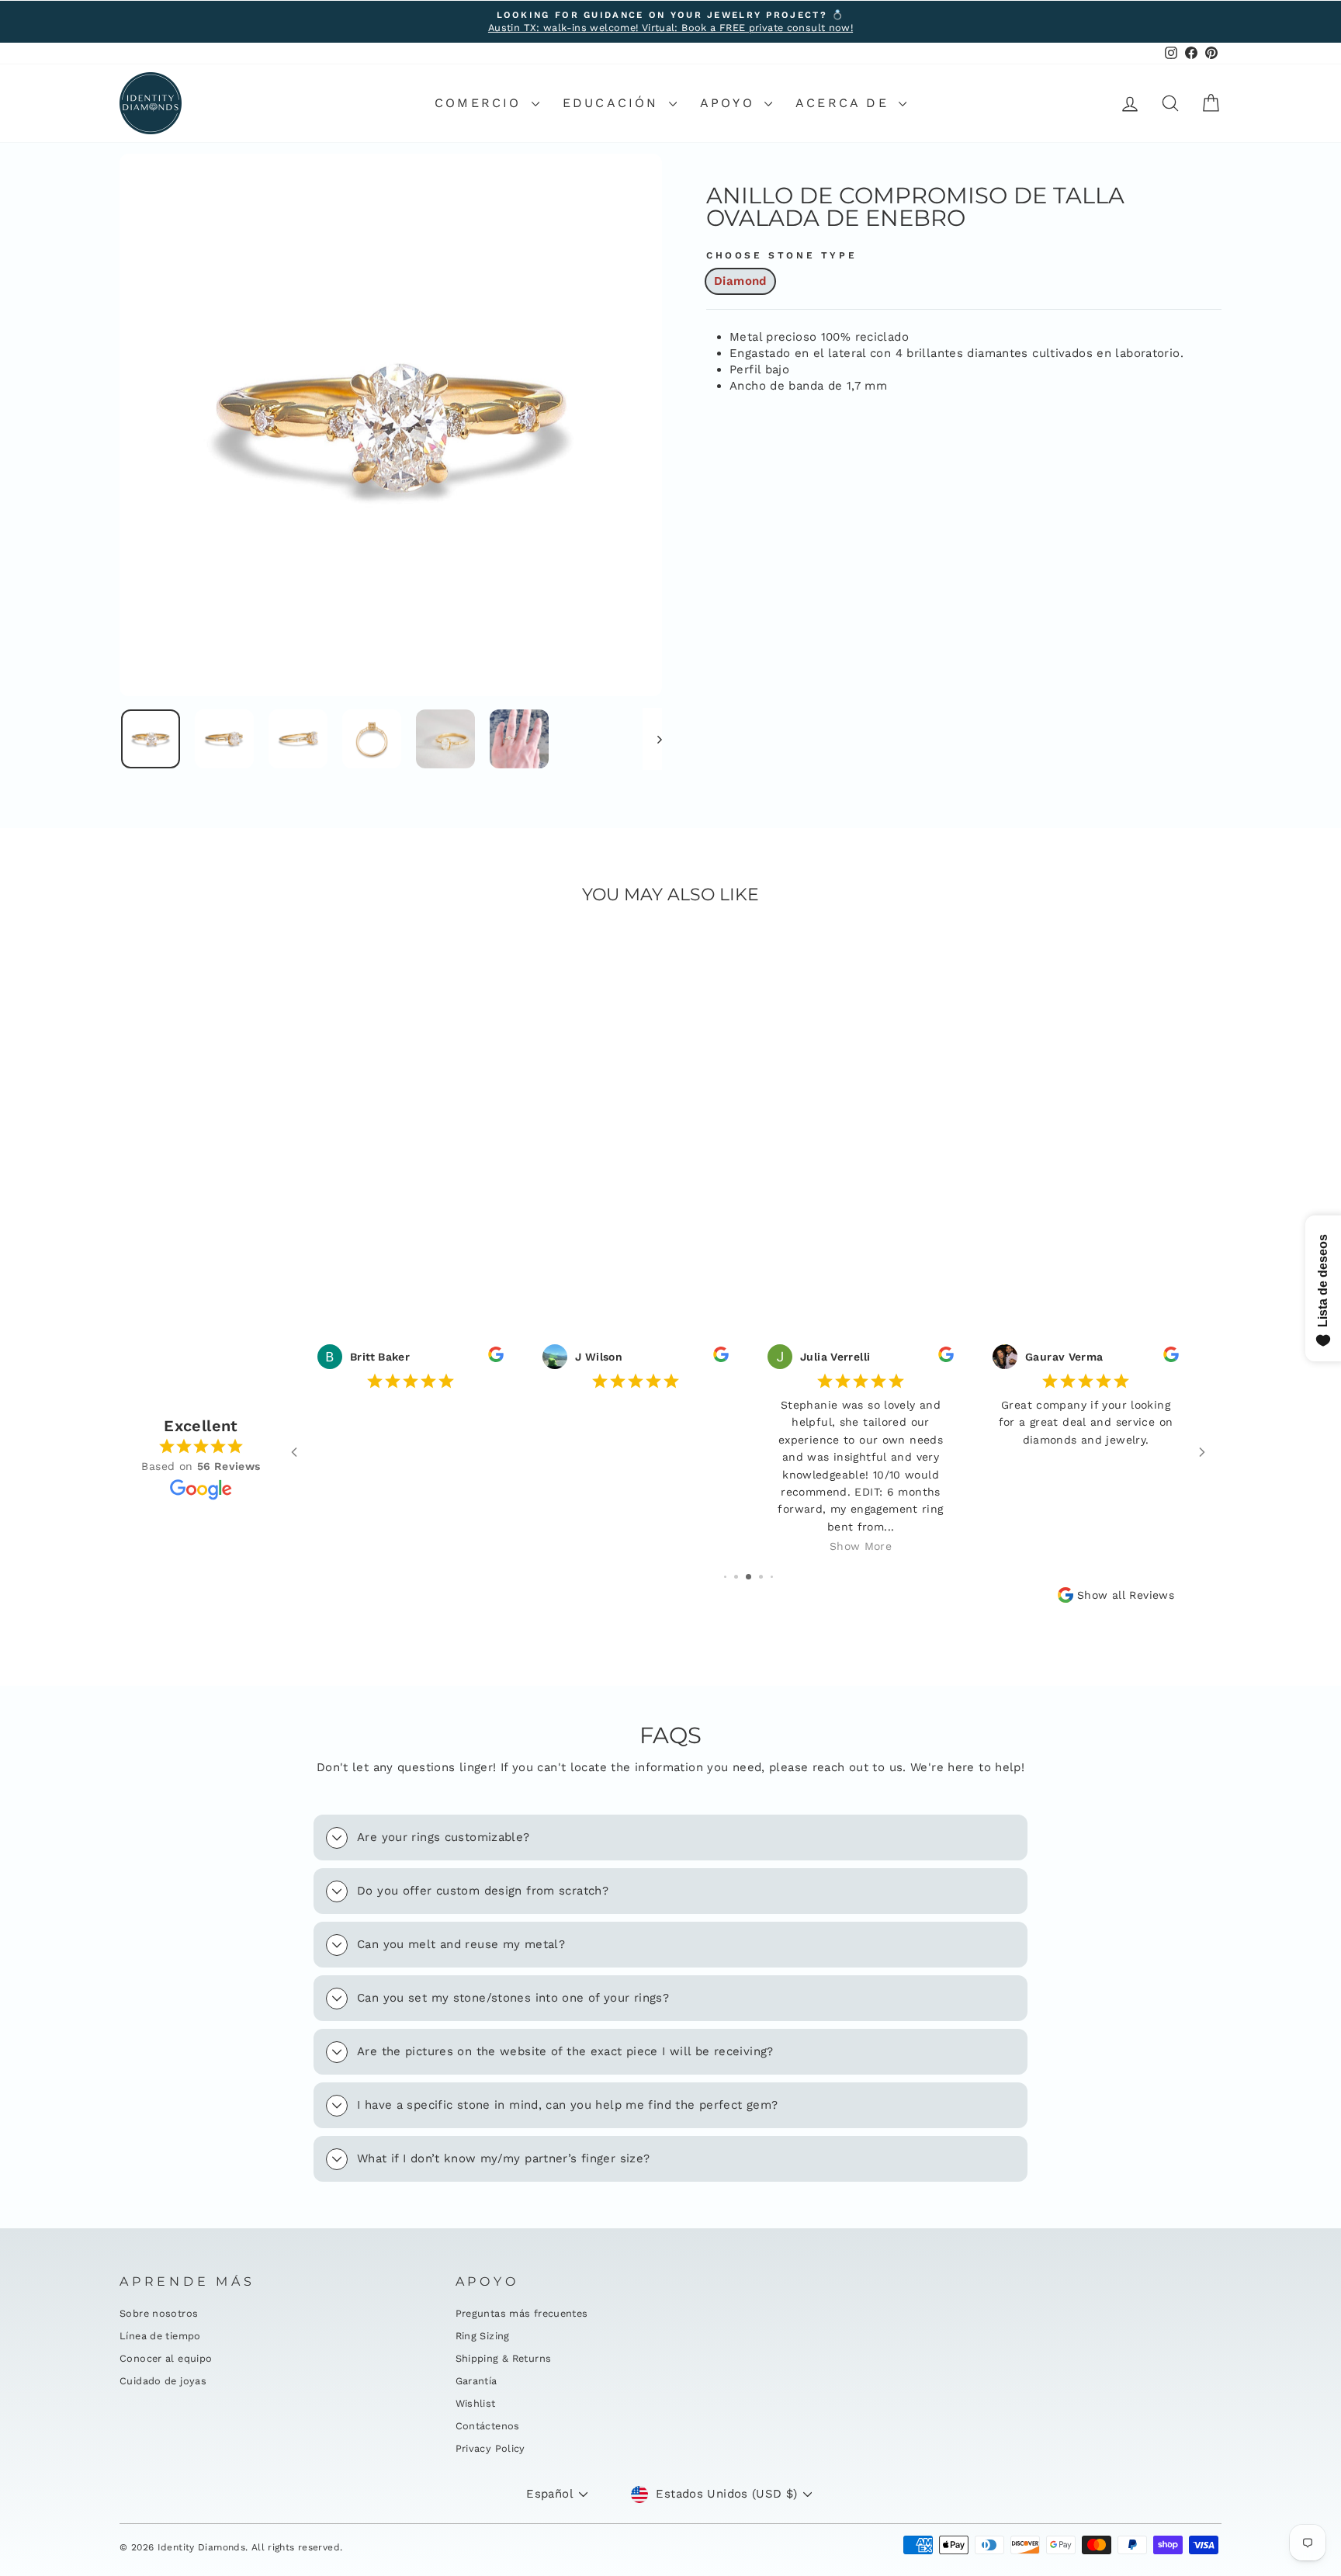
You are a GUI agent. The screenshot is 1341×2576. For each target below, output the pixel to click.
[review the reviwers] (496, 1358)
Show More (861, 1546)
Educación (614, 103)
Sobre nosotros (159, 2313)
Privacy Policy (490, 2448)
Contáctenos (488, 2426)
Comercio (481, 103)
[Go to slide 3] (748, 1577)
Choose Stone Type (781, 255)
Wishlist (476, 2403)
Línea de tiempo (160, 2336)
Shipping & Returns (504, 2358)
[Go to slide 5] (772, 1577)
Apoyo (730, 103)
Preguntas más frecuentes (522, 2313)
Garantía (476, 2381)
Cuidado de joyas (163, 2381)
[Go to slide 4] (761, 1577)
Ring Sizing (483, 2336)
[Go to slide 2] (736, 1577)
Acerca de (845, 103)
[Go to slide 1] (725, 1577)
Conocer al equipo (166, 2358)
